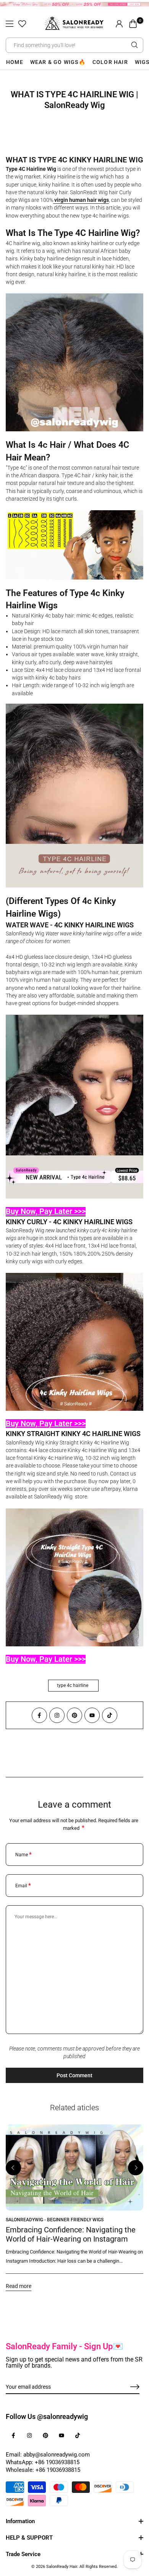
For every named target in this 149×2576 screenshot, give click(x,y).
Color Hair (110, 62)
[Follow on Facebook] (39, 1715)
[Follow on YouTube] (92, 1715)
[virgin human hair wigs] (54, 200)
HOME (15, 62)
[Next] (136, 2168)
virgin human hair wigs (82, 200)
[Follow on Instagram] (57, 1715)
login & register (119, 24)
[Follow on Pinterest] (74, 1715)
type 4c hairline (73, 1685)
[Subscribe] (126, 2387)
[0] (133, 24)
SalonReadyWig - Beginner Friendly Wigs (55, 2220)
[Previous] (13, 2168)
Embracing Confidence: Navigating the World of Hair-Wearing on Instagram (71, 2234)
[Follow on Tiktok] (110, 1715)
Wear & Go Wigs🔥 (58, 62)
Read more (19, 2286)
